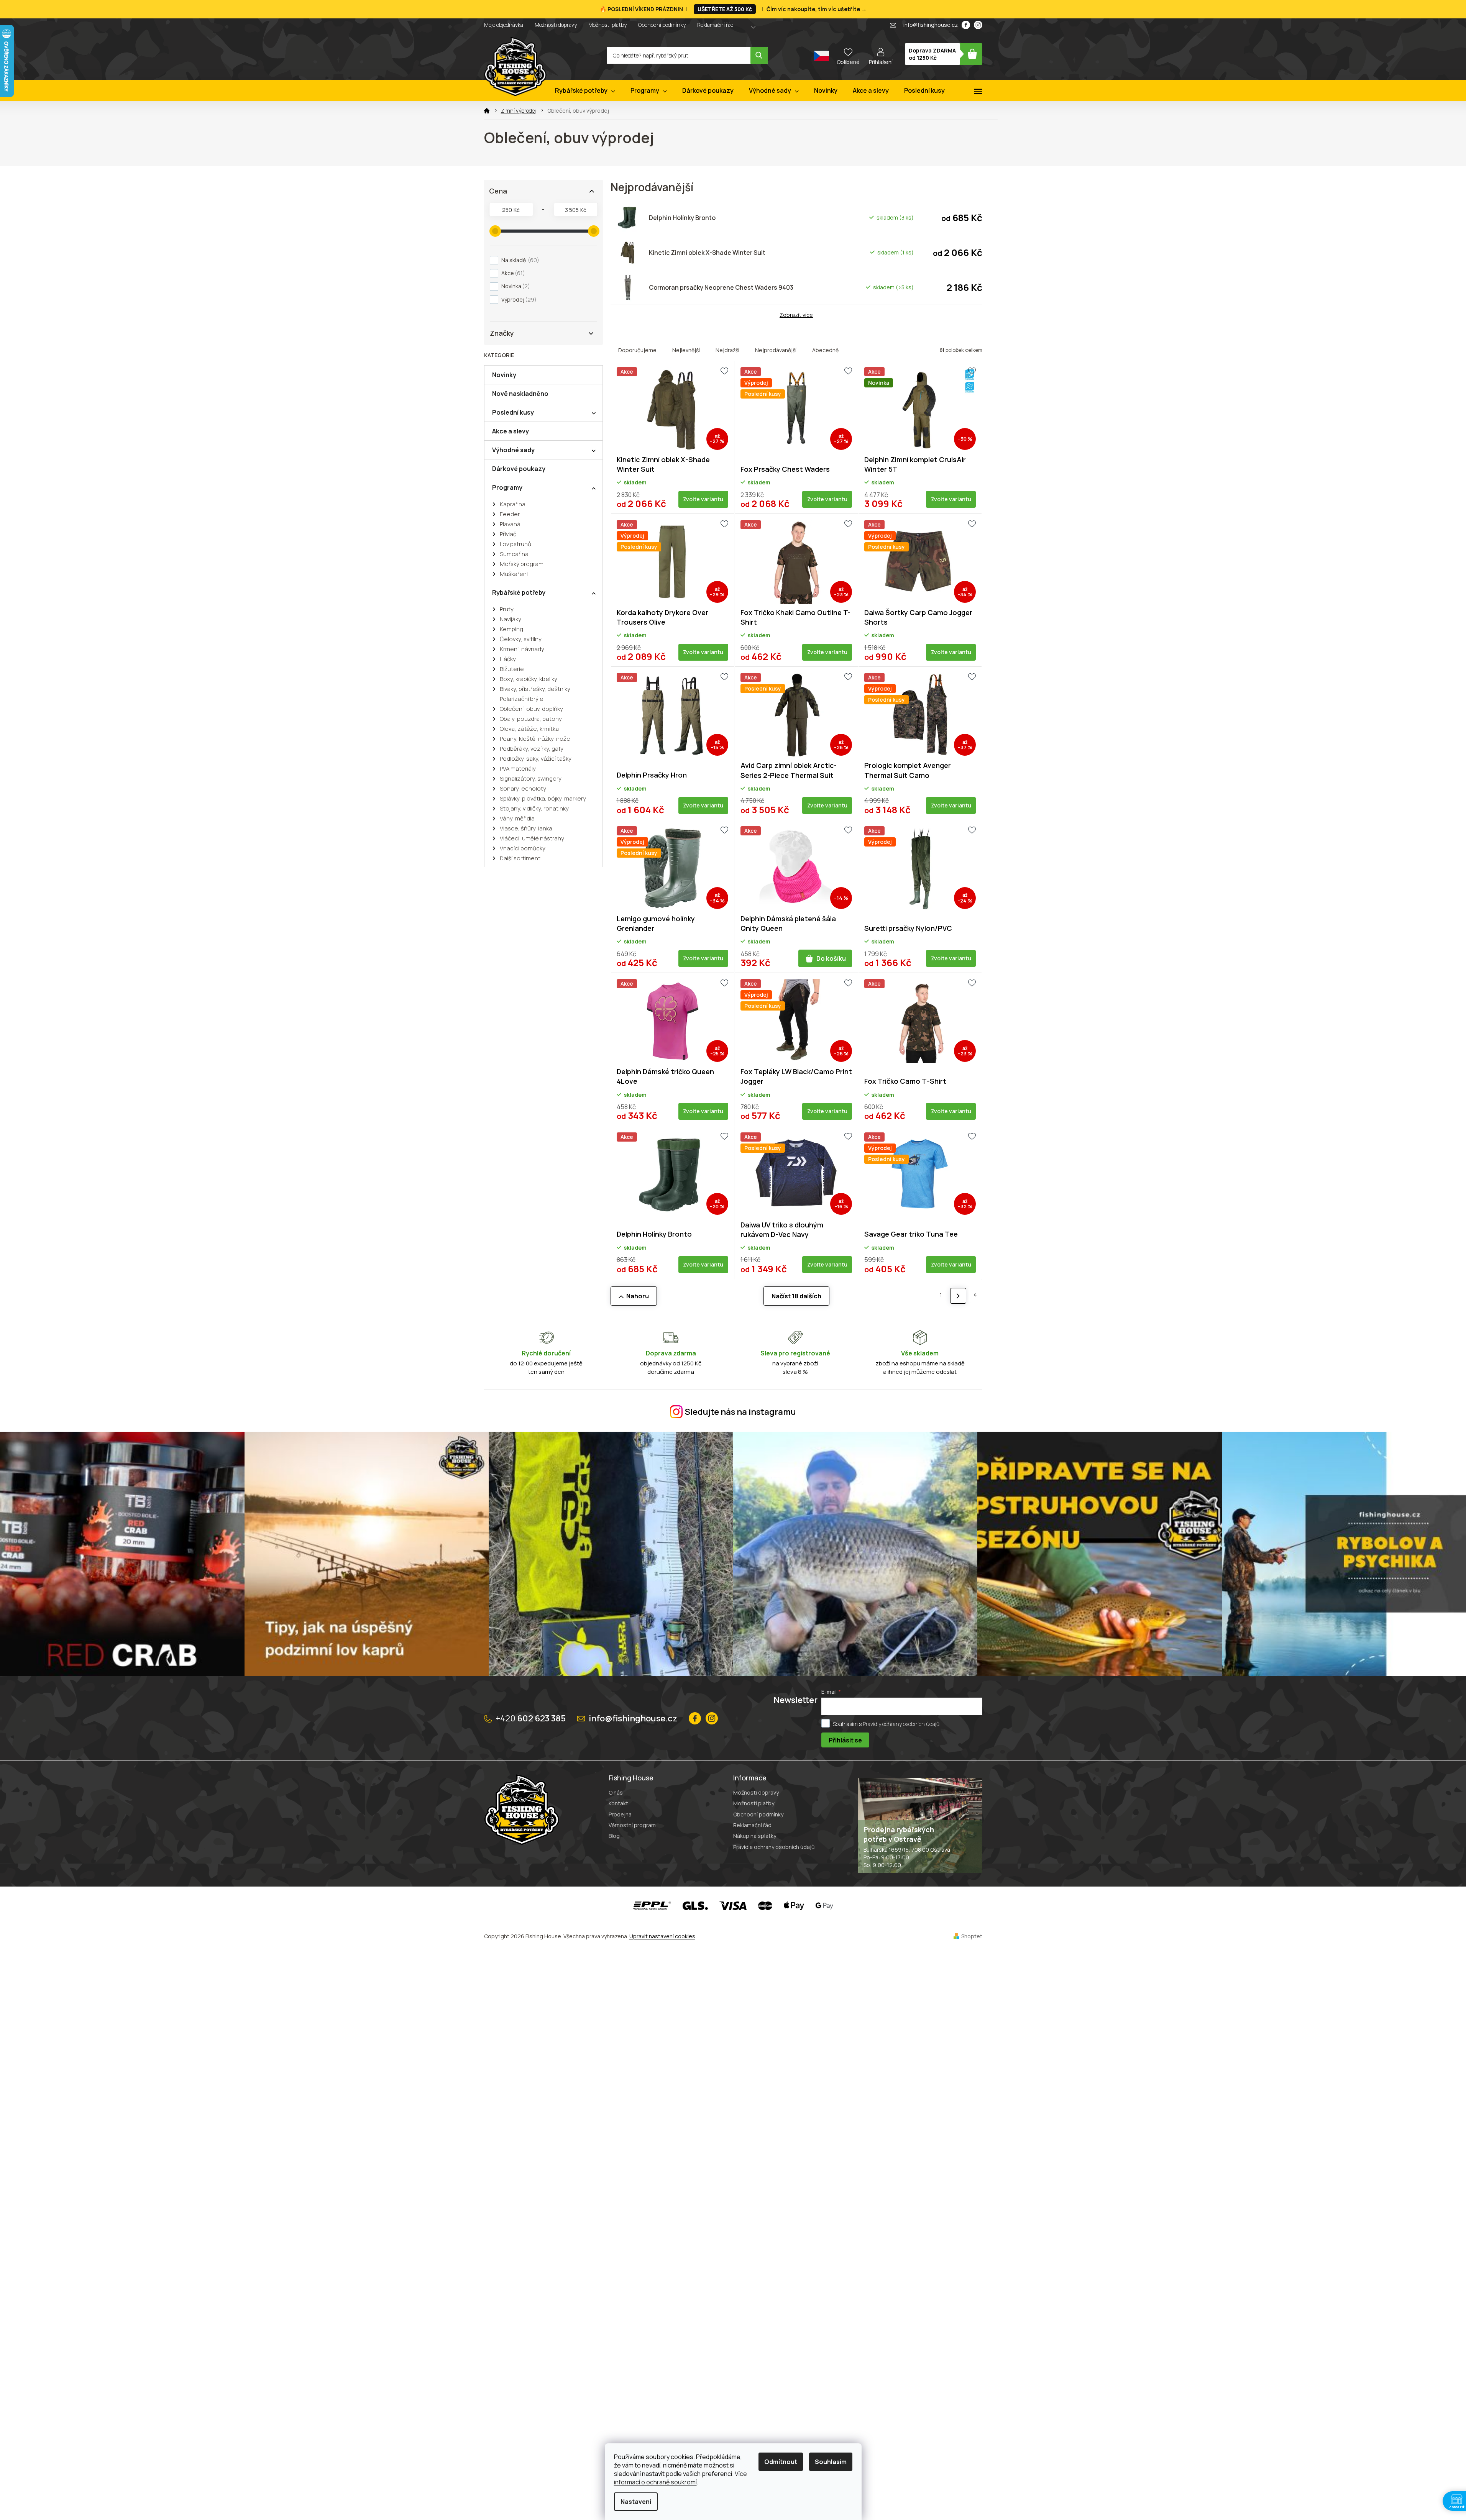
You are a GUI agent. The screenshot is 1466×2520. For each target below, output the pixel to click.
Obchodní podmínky (662, 25)
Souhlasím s (886, 1724)
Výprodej (518, 299)
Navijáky (511, 619)
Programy (507, 487)
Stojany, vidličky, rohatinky (534, 808)
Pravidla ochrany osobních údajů (774, 1847)
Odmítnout (781, 2462)
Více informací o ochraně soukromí (680, 2478)
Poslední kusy (513, 412)
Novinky (504, 375)
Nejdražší (727, 350)
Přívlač (508, 534)
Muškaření (514, 574)
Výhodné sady (513, 450)
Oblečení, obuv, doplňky (531, 709)
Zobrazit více (796, 315)
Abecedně (825, 350)
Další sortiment (520, 858)
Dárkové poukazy (519, 469)
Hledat (759, 55)
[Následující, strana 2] (958, 1296)
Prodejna (620, 1814)
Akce (512, 273)
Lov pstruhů (515, 544)
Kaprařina (513, 504)
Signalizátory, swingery (531, 778)
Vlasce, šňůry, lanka (526, 828)
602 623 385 (531, 1718)
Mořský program (522, 564)
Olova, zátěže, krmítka (529, 729)
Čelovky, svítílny (521, 639)
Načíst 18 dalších (796, 1296)
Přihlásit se (845, 1740)
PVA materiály (518, 769)
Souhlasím (831, 2462)
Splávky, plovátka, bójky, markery (543, 798)
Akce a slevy (511, 431)
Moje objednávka (504, 25)
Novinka (515, 286)
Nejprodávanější (776, 350)
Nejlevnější (686, 350)
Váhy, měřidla (517, 818)
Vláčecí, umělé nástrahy (532, 838)
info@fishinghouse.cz (633, 1718)
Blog (614, 1836)
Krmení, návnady (522, 649)
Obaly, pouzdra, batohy (531, 719)
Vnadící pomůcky (523, 848)
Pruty (507, 609)
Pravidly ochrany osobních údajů (901, 1724)
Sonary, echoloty (523, 788)
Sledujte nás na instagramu (740, 1412)
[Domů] (487, 111)
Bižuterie (512, 669)
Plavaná (510, 524)
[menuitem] (585, 91)
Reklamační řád (715, 25)
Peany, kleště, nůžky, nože (535, 739)
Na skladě (519, 260)
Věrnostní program (632, 1825)
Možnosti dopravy (556, 25)
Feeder (510, 514)
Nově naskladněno (520, 394)
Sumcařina (514, 554)
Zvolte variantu (703, 499)
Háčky (508, 659)
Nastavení (636, 2502)
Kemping (511, 629)
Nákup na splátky (755, 1836)
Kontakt (618, 1803)
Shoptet (972, 1936)
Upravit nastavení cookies (662, 1936)
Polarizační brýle (522, 699)
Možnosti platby (607, 25)
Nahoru (638, 1296)
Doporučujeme (637, 350)
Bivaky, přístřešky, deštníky (535, 689)
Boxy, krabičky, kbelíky (529, 679)
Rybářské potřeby (519, 592)
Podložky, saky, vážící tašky (536, 759)
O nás (616, 1792)
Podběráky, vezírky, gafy (532, 749)
